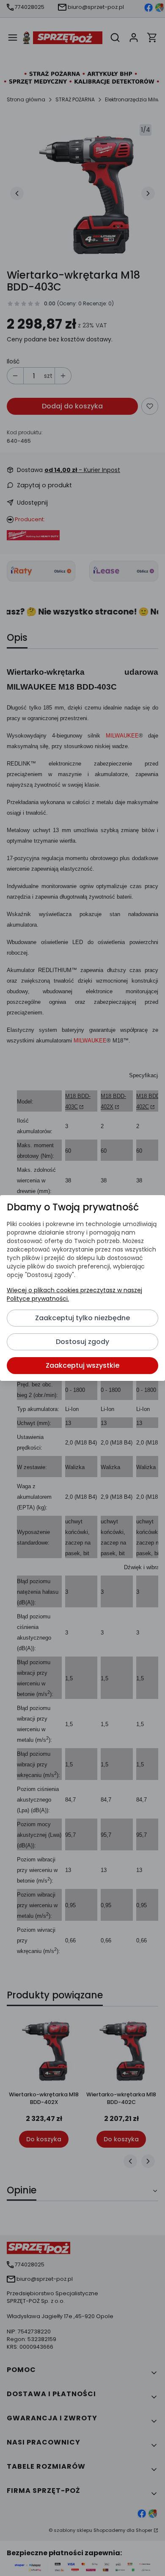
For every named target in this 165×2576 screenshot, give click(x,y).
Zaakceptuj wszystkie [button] (82, 1365)
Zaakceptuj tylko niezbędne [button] (82, 1318)
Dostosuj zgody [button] (82, 1342)
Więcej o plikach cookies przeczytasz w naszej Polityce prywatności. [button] (74, 1294)
